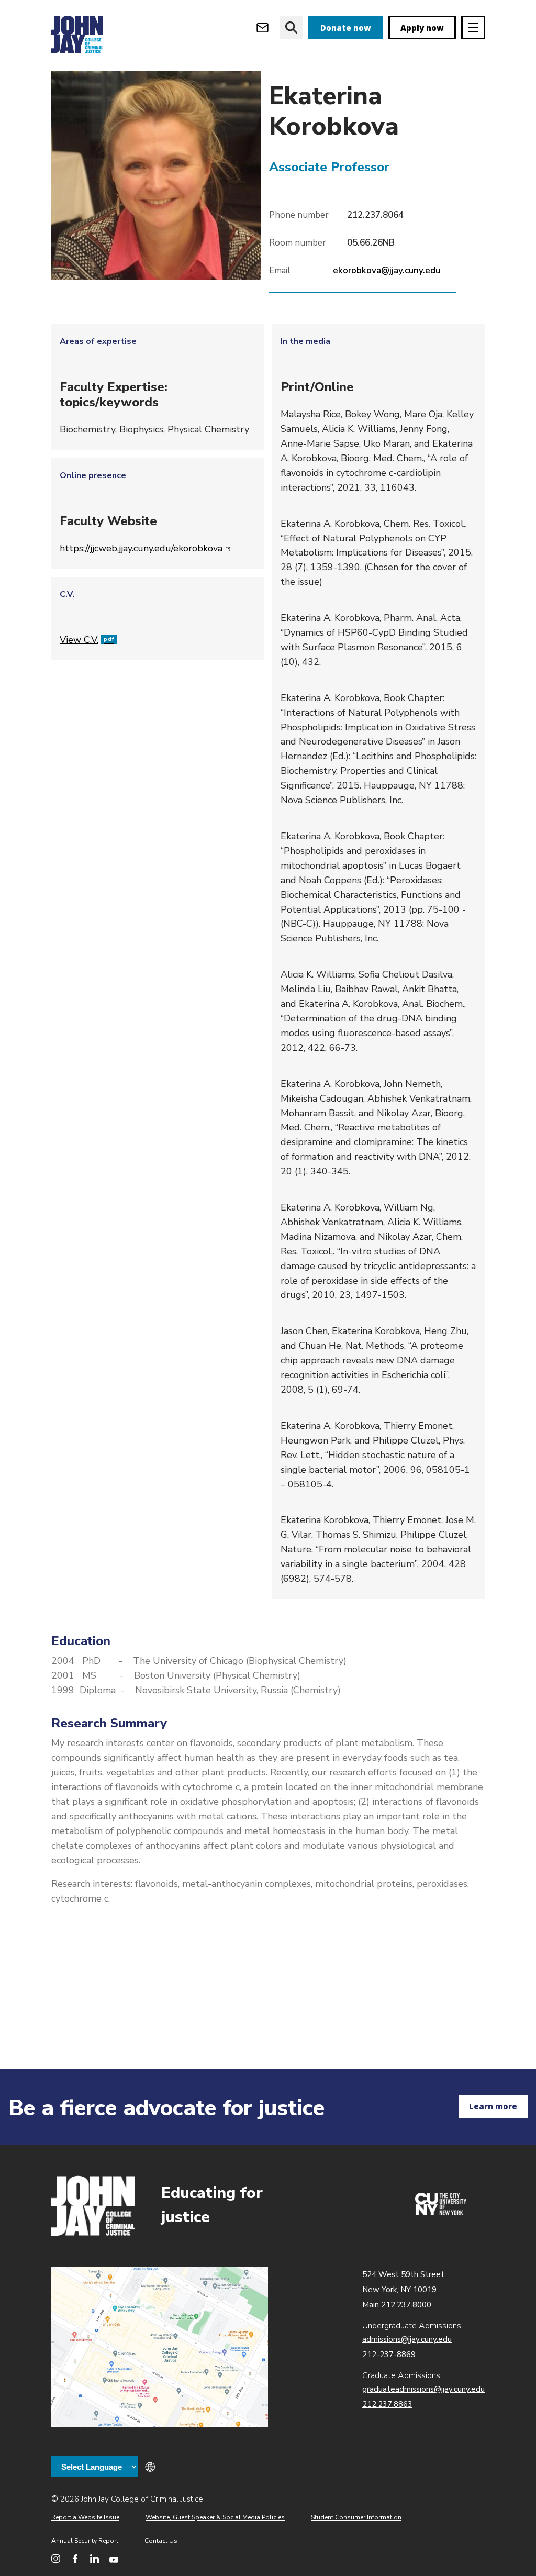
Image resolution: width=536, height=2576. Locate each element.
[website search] (291, 27)
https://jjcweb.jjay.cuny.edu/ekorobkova (145, 548)
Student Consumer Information (356, 2517)
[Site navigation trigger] (473, 27)
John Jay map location (160, 2347)
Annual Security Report (85, 2541)
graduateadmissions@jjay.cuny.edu (423, 2389)
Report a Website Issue (85, 2517)
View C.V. (87, 640)
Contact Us (161, 2541)
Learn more (493, 2106)
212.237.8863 (387, 2404)
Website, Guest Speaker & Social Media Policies (215, 2517)
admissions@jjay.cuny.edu (407, 2339)
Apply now (422, 28)
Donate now (346, 28)
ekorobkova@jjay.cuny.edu (387, 270)
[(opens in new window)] (441, 2213)
